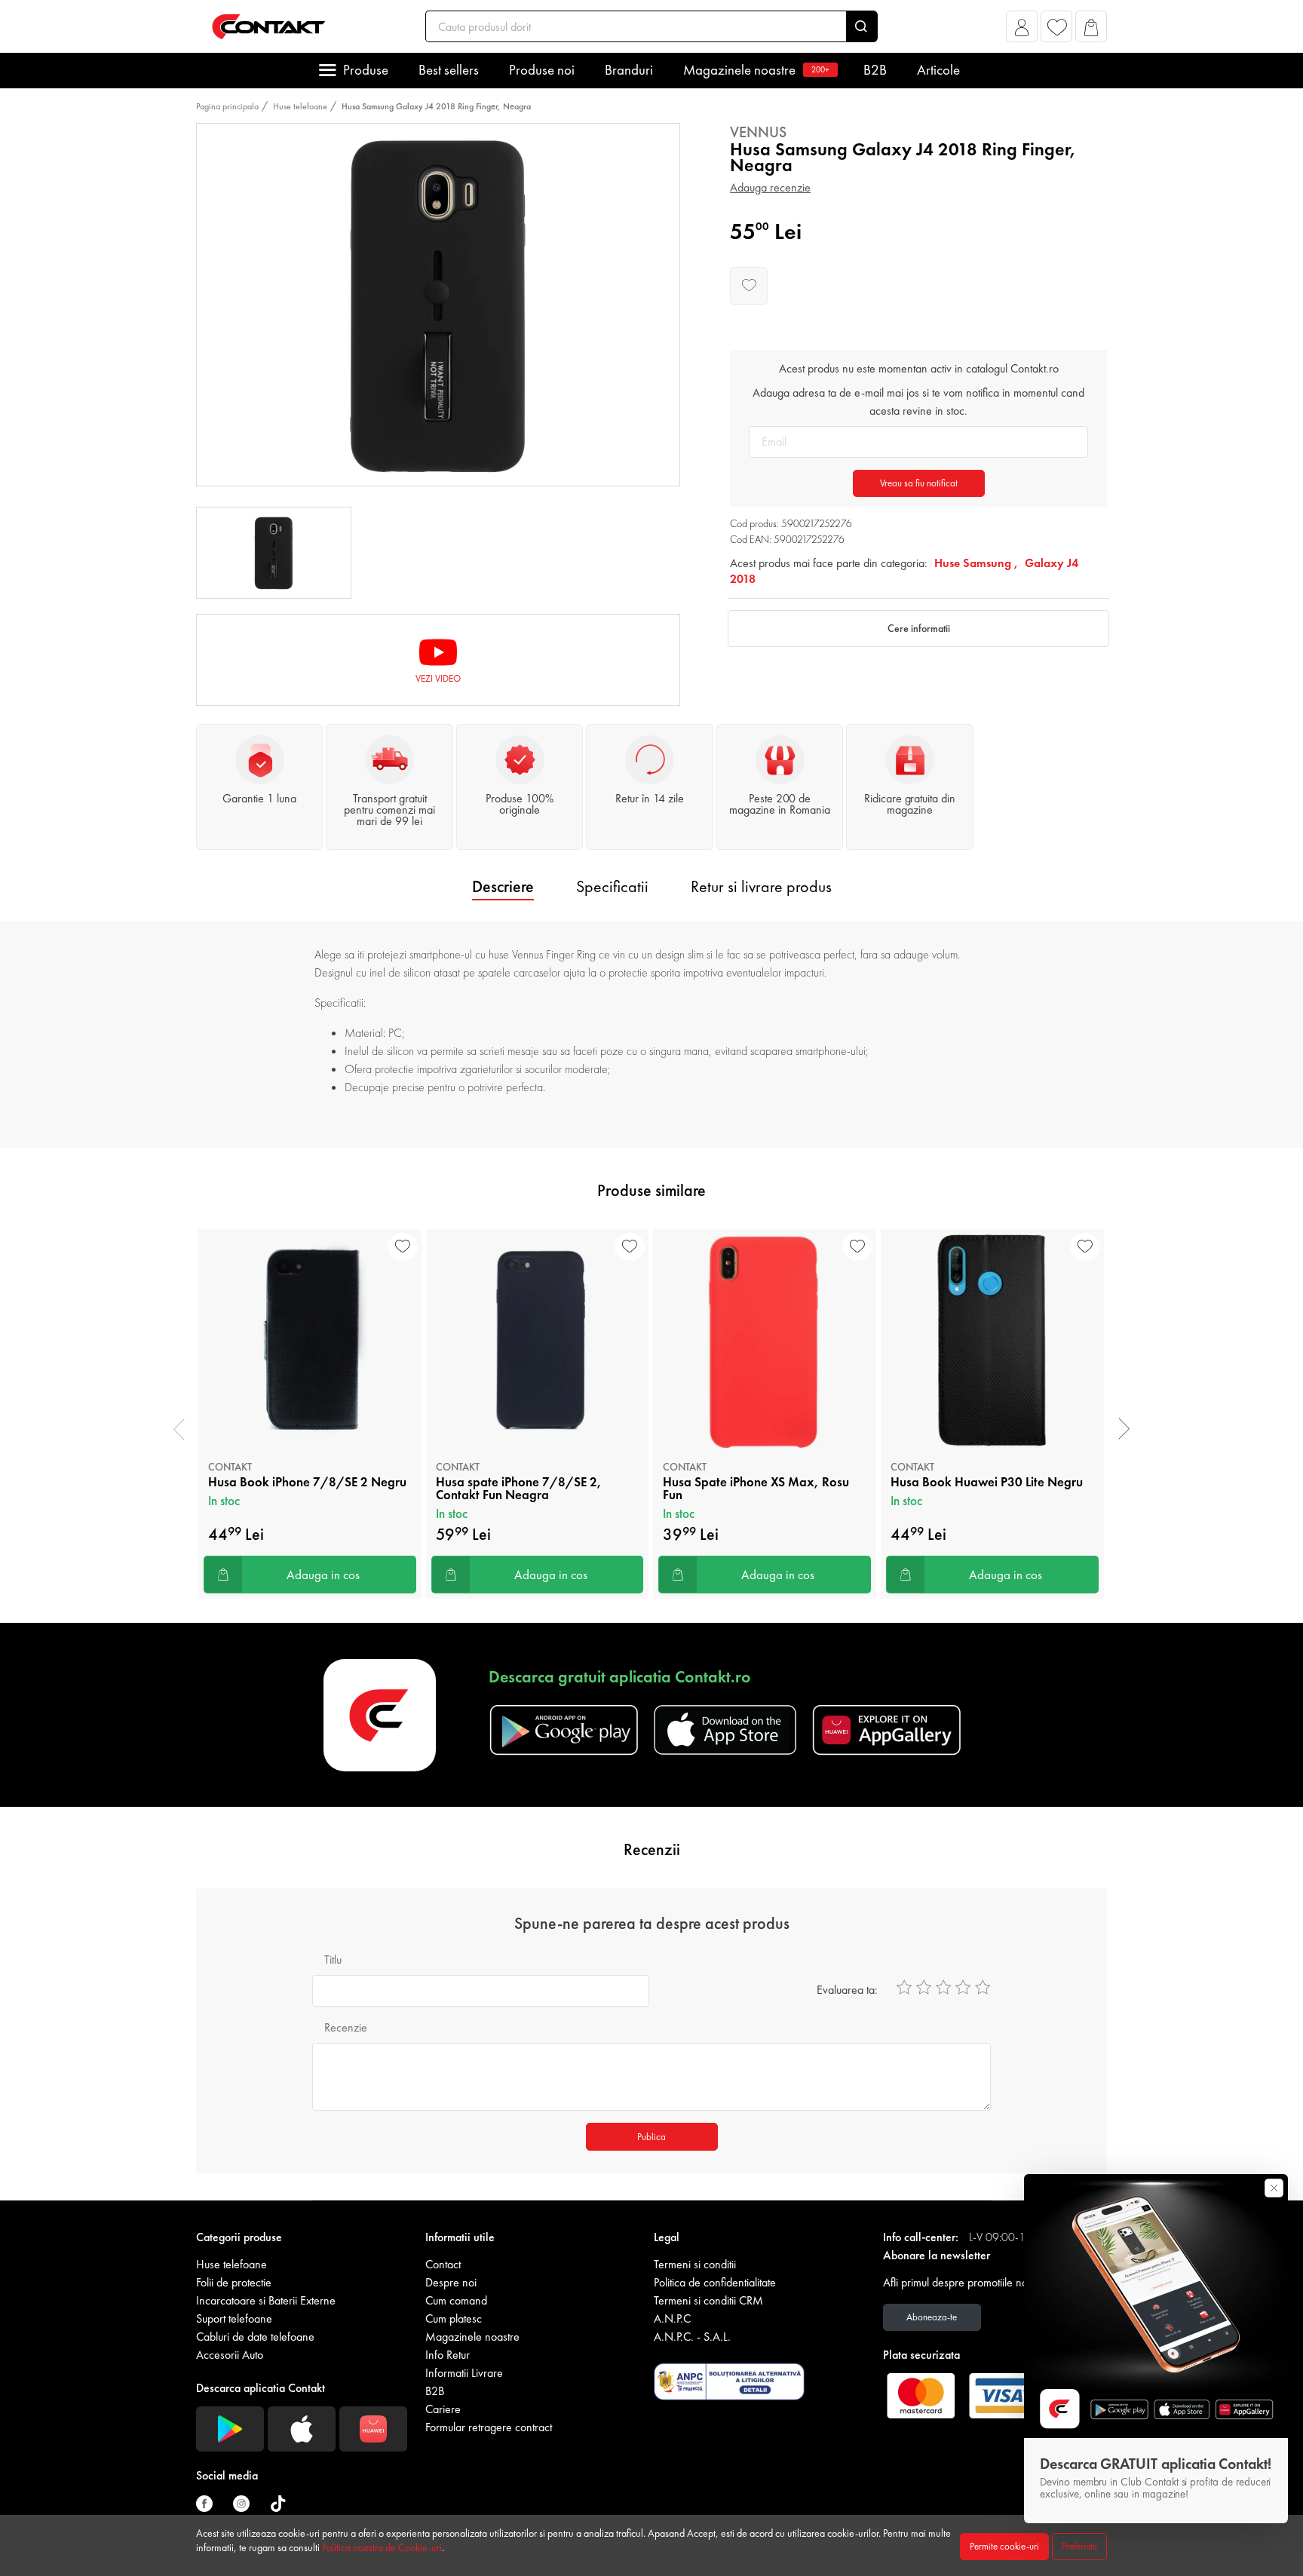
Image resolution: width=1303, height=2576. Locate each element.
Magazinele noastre (756, 70)
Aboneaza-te (932, 2317)
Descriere (503, 886)
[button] (1022, 31)
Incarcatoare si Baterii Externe (266, 2300)
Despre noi (451, 2282)
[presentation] (179, 1429)
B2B (875, 70)
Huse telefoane (300, 106)
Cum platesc (454, 2318)
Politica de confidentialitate (715, 2282)
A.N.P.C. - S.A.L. (692, 2337)
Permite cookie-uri (1004, 2546)
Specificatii (612, 886)
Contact (443, 2264)
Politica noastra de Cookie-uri (382, 2547)
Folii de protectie (234, 2282)
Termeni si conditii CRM (708, 2300)
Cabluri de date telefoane (255, 2337)
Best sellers (449, 70)
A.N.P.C (672, 2318)
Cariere (443, 2409)
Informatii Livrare (464, 2373)
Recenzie (346, 2027)
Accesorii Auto (230, 2355)
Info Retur (448, 2355)
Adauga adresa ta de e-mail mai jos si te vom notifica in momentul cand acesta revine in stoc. (918, 402)
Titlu (333, 1960)
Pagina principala (227, 106)
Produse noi (542, 70)
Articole (938, 70)
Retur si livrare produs (761, 886)
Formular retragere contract (489, 2427)
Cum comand (456, 2300)
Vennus (758, 132)
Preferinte (1079, 2546)
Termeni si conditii (695, 2264)
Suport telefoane (234, 2318)
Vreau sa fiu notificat (919, 483)
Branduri (629, 70)
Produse (366, 70)
